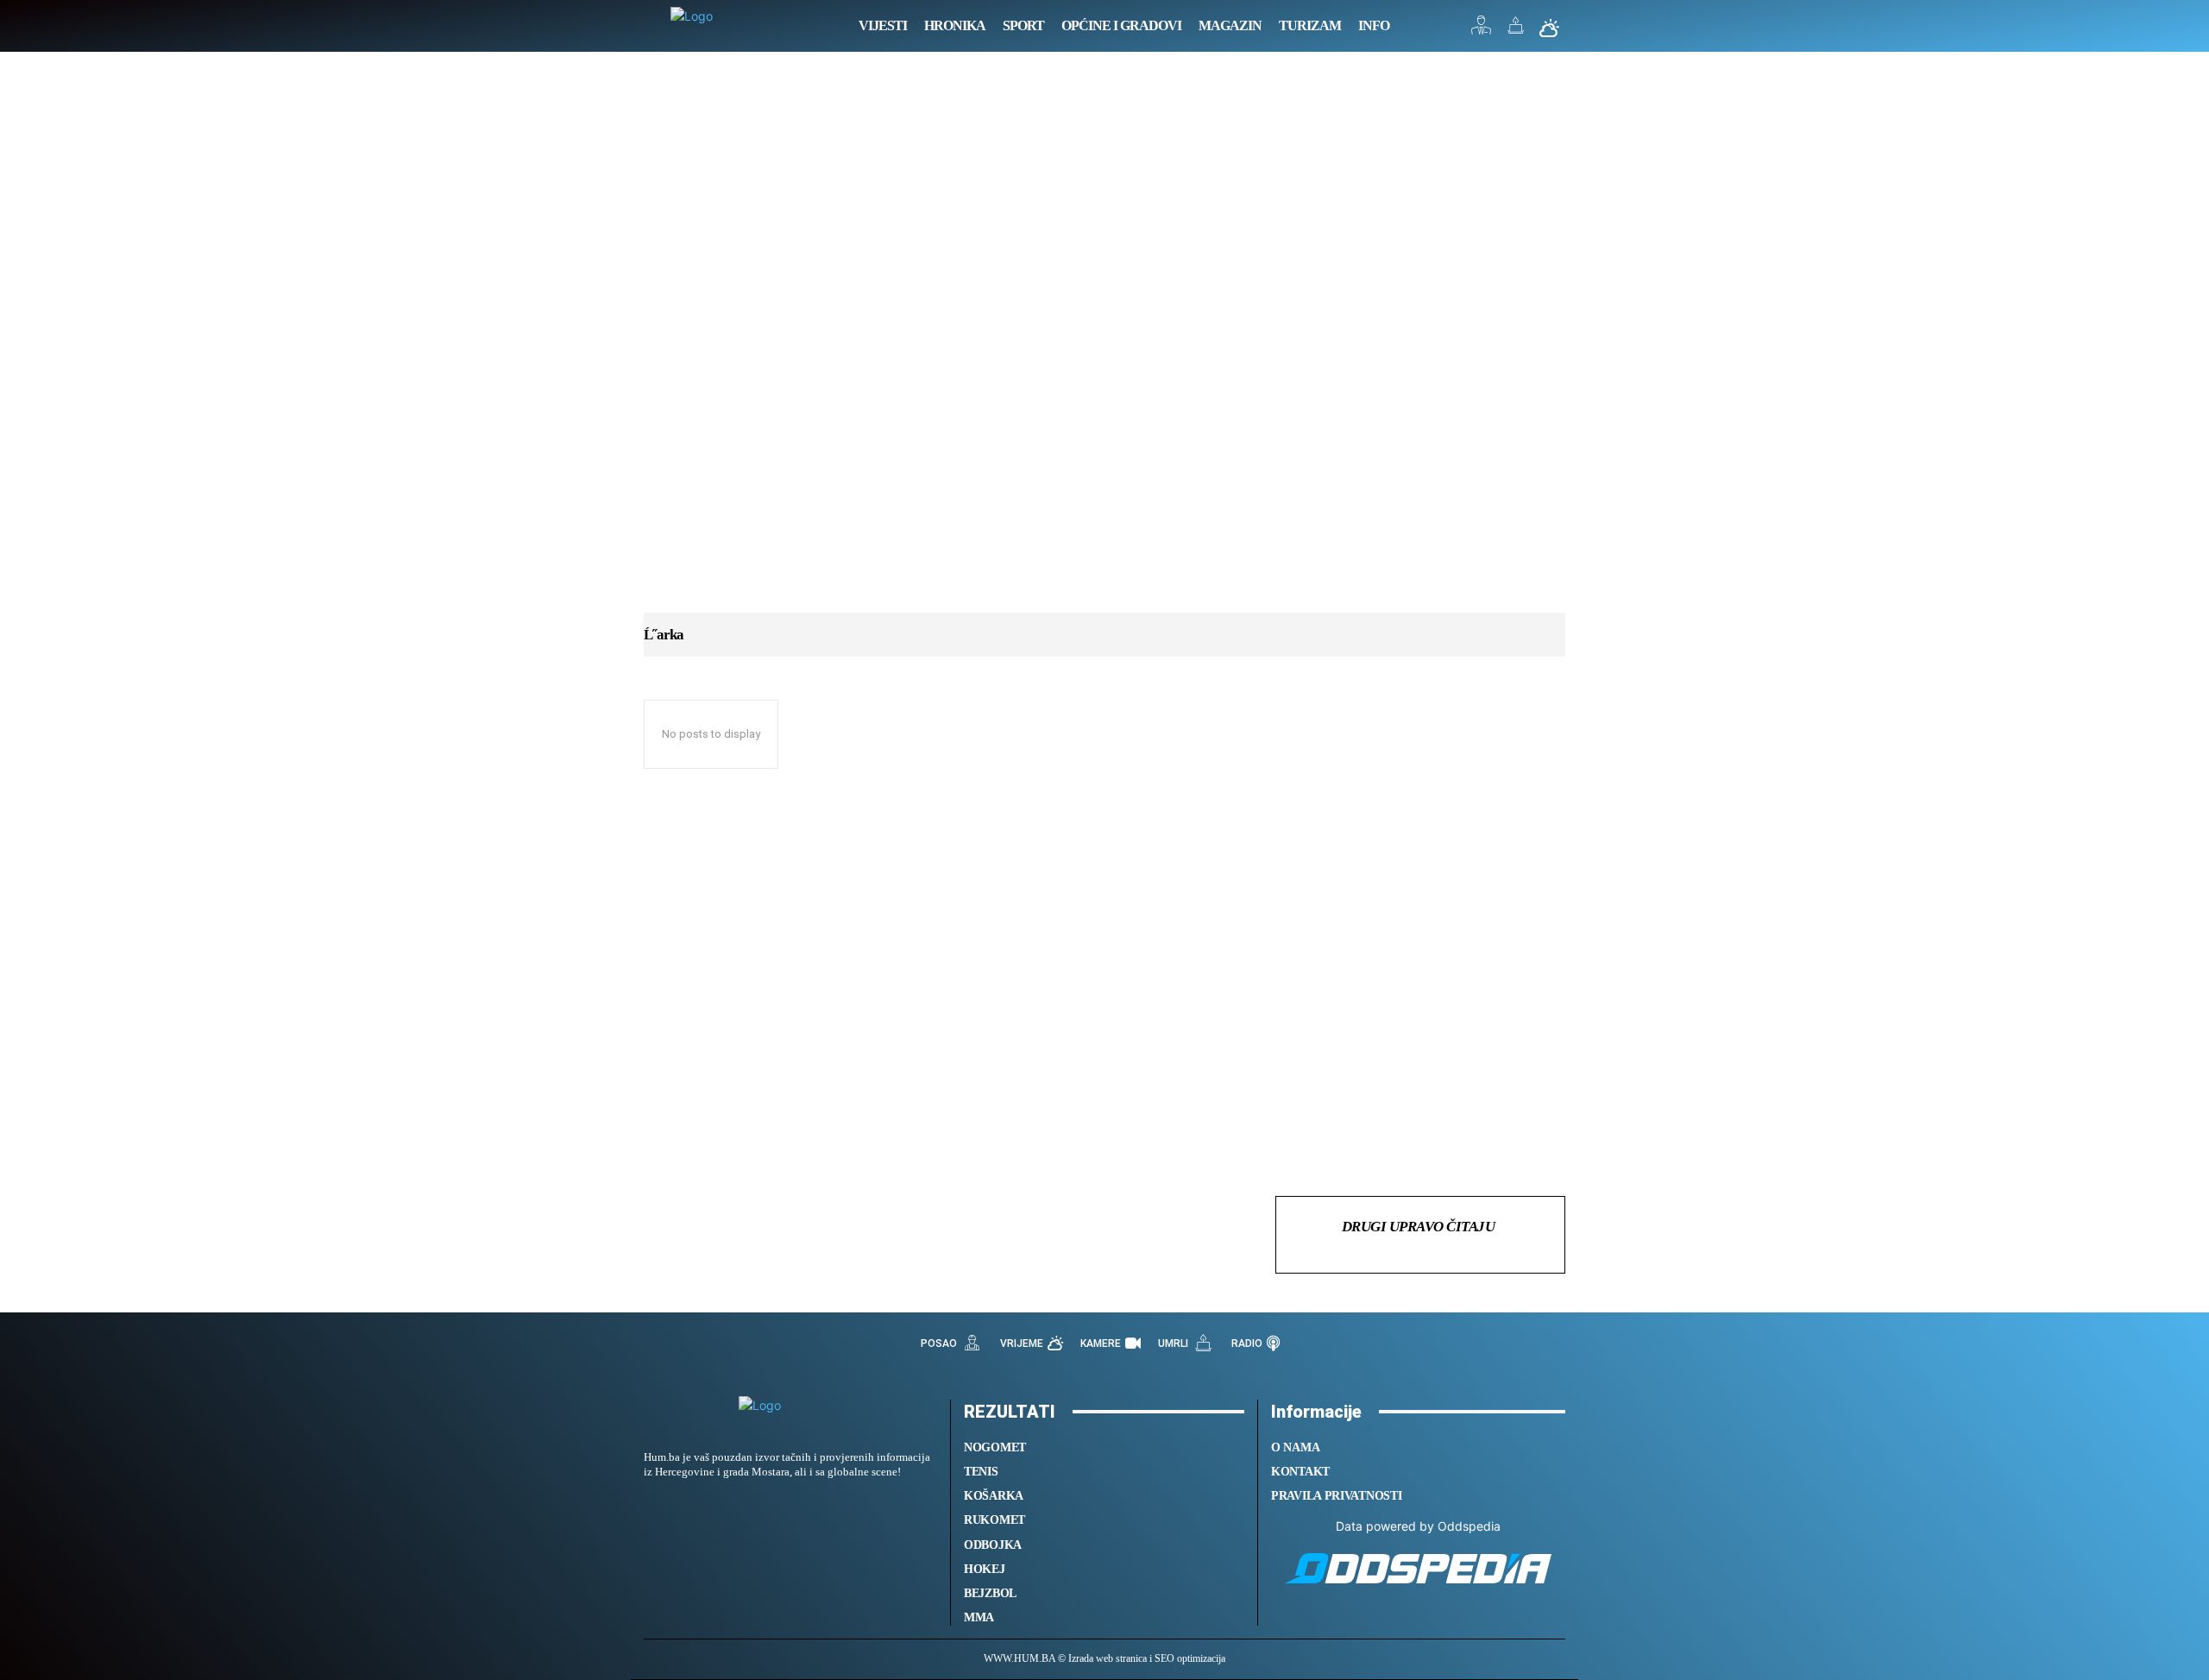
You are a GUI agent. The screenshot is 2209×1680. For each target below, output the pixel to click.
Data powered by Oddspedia (1418, 1526)
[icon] (1482, 30)
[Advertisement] (1104, 349)
